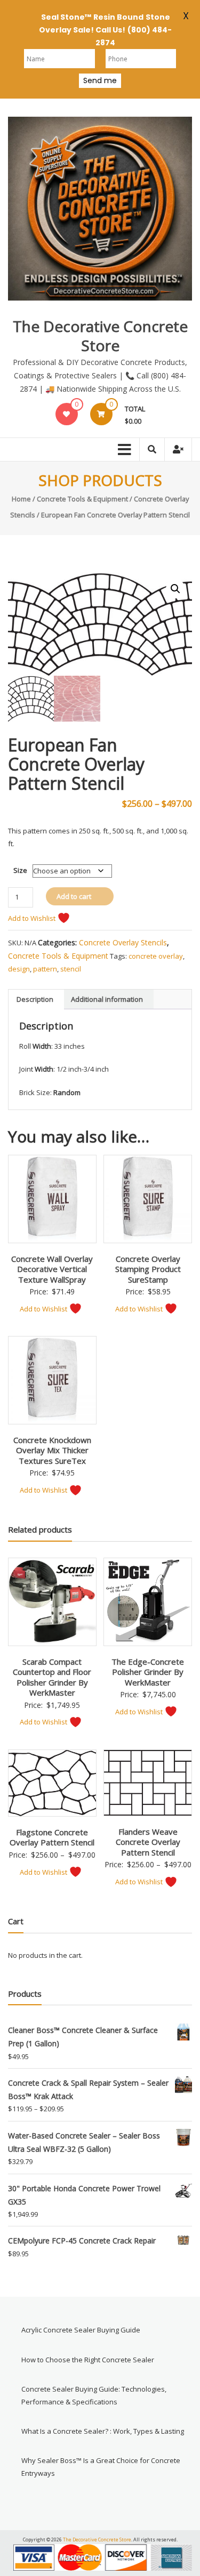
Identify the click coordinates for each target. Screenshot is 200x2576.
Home (21, 499)
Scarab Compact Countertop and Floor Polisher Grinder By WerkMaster (52, 1677)
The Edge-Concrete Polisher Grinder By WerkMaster (148, 1672)
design (19, 969)
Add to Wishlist (33, 918)
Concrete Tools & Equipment (82, 499)
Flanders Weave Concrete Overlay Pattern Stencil (148, 1842)
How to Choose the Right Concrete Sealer (88, 2360)
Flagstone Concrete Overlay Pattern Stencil (52, 1837)
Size (20, 870)
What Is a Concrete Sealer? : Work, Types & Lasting (103, 2431)
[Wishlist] (66, 414)
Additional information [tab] (107, 999)
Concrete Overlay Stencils (123, 942)
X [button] (186, 14)
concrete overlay (156, 956)
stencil (71, 969)
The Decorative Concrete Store (100, 336)
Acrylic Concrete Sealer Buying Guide (81, 2330)
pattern (45, 969)
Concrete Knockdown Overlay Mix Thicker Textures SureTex (52, 1450)
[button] (175, 589)
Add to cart (74, 896)
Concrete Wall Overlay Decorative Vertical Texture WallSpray (52, 1269)
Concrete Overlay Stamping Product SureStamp (148, 1269)
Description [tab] (35, 999)
